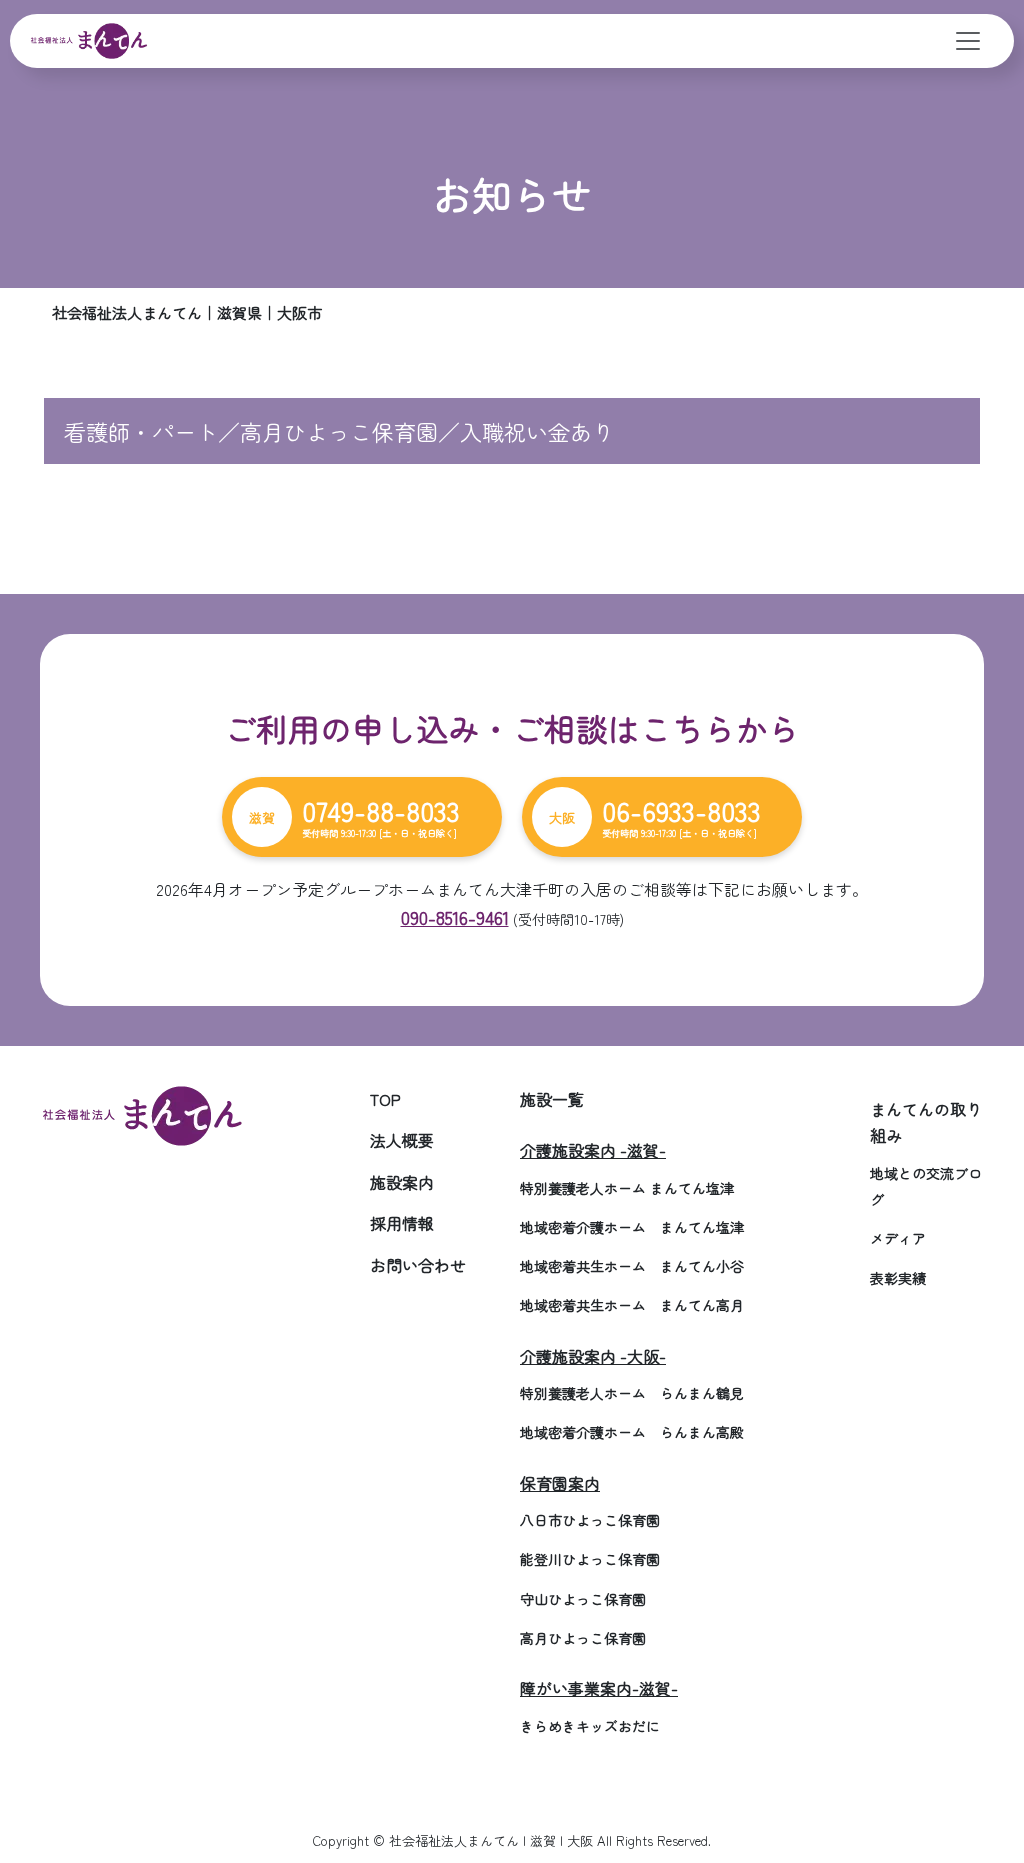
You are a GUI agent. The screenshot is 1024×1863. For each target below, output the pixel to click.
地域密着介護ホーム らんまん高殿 (632, 1432)
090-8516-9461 (455, 917)
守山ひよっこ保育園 (583, 1599)
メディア (898, 1238)
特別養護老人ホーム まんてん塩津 (627, 1188)
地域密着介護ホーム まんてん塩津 (632, 1227)
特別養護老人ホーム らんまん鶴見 (632, 1393)
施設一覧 (552, 1099)
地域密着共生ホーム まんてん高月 (632, 1305)
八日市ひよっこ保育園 (590, 1520)
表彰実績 (898, 1278)
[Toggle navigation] (968, 41)
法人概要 (402, 1140)
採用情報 (402, 1223)
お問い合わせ (418, 1265)
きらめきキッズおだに (590, 1726)
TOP (385, 1099)
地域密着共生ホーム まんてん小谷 (632, 1266)
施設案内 (402, 1182)
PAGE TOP (983, 1788)
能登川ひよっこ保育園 (590, 1559)
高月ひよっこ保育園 (583, 1638)
